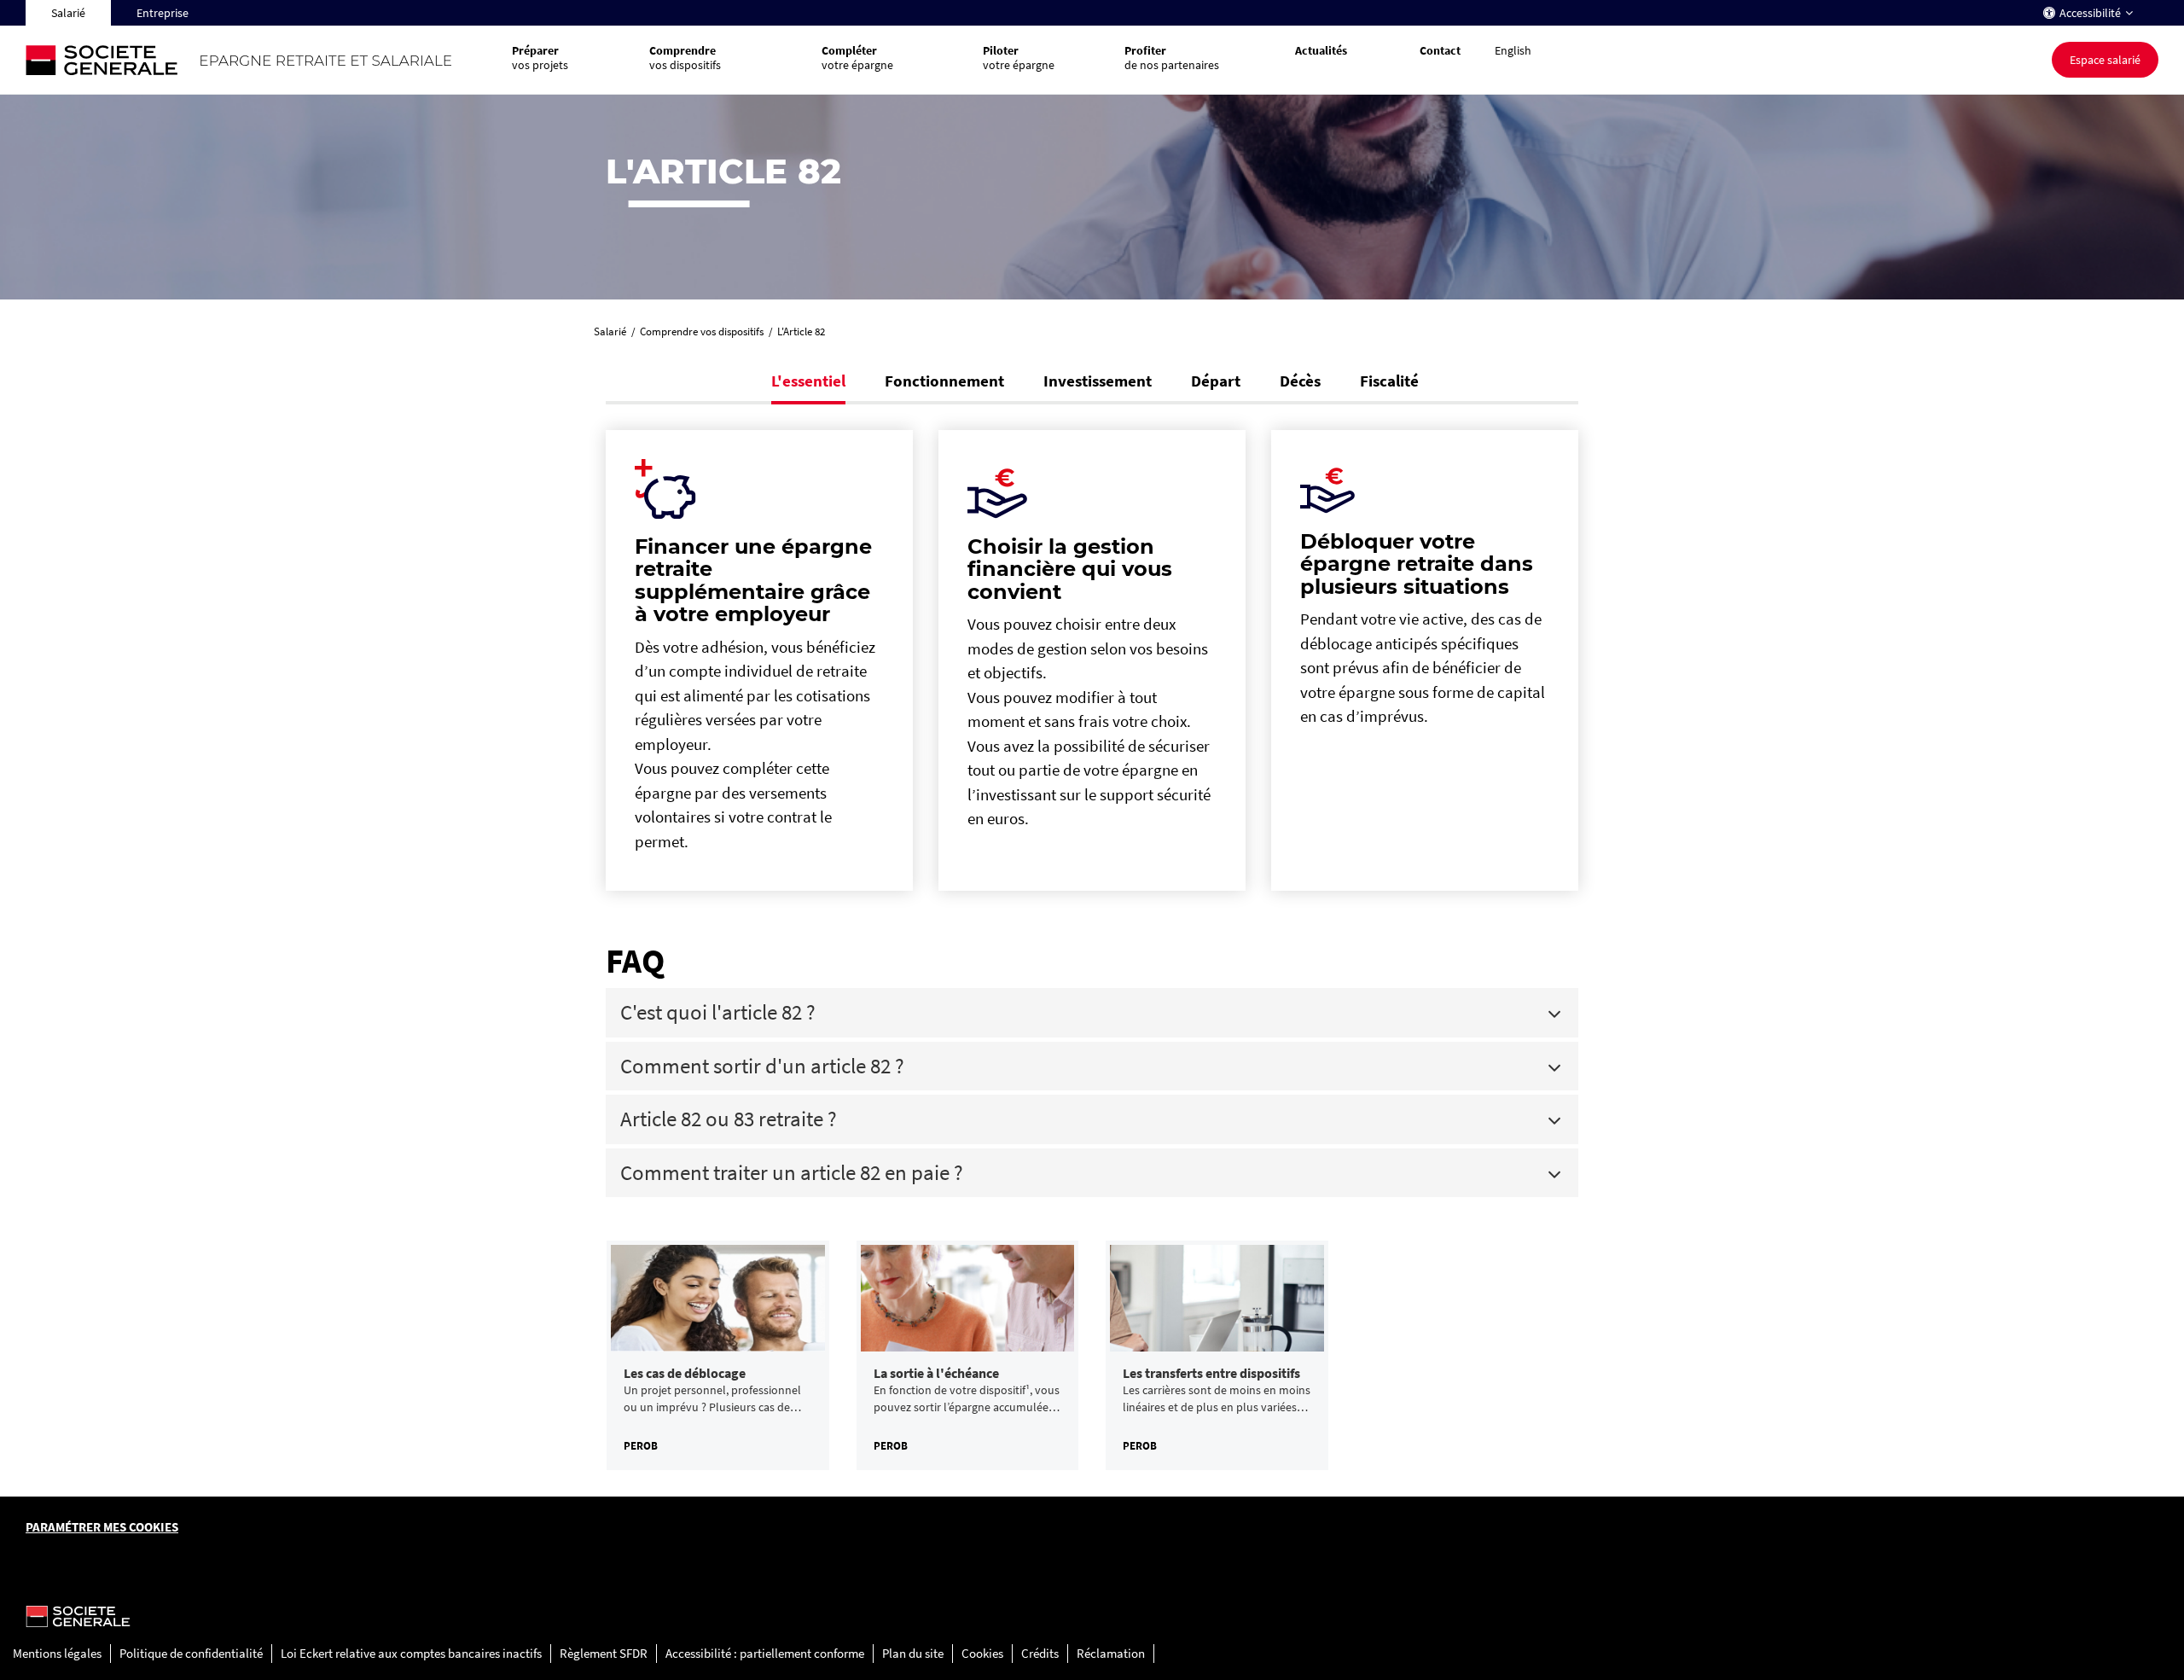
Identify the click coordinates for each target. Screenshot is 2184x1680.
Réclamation (1111, 1653)
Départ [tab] (1216, 381)
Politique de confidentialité (191, 1653)
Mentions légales (57, 1653)
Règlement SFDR (604, 1653)
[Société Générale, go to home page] (260, 60)
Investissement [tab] (1098, 381)
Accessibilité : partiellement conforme (765, 1653)
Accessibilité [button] (2090, 13)
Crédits (1040, 1653)
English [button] (1513, 50)
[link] (718, 1355)
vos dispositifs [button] (685, 58)
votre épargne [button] (857, 58)
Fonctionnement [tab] (944, 381)
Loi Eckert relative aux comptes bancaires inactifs (411, 1653)
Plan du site (913, 1653)
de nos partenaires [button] (1172, 58)
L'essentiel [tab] (808, 381)
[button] (1340, 60)
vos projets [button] (540, 58)
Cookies (982, 1653)
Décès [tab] (1300, 381)
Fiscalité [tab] (1389, 381)
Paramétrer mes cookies (102, 1527)
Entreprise (163, 13)
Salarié (68, 13)
